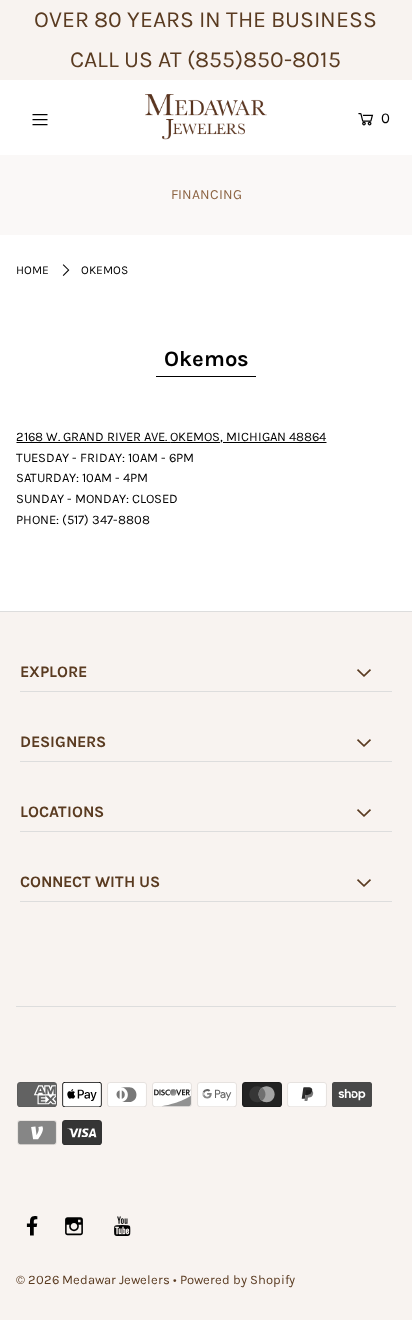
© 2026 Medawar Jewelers (93, 1279)
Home (32, 270)
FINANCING (206, 194)
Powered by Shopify (237, 1279)
